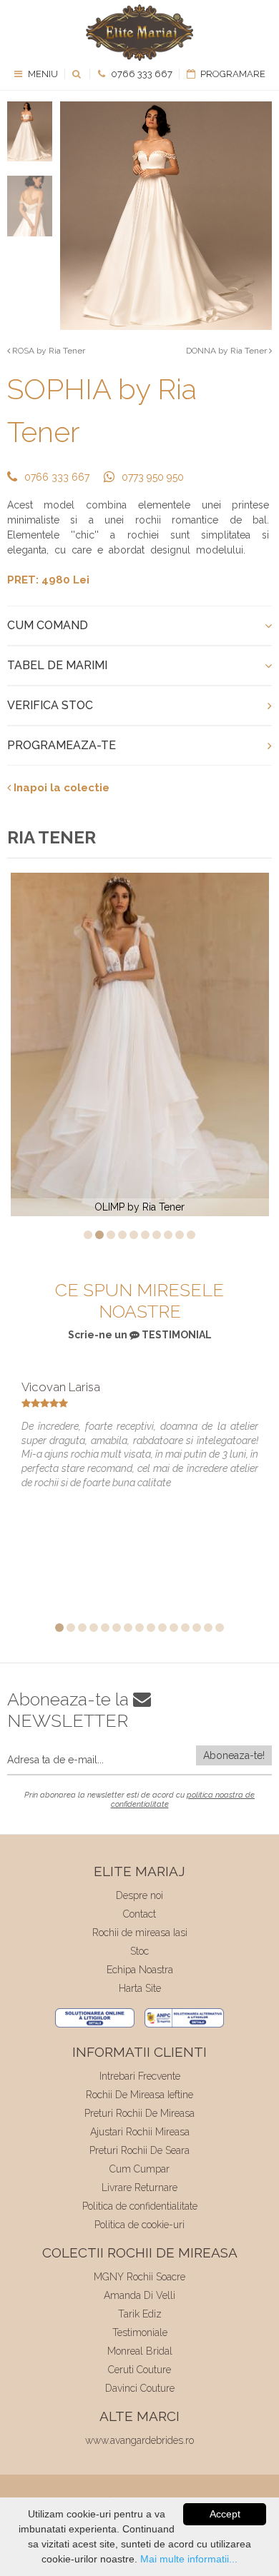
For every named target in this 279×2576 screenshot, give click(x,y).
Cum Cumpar (139, 2169)
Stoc (139, 1951)
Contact (139, 1914)
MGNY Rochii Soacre (139, 2277)
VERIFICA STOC (50, 705)
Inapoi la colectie (60, 788)
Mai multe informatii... (189, 2559)
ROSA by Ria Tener (48, 351)
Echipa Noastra (140, 1970)
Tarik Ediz (140, 2314)
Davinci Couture (140, 2388)
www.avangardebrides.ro (139, 2440)
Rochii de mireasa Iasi (140, 1933)
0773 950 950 (153, 477)
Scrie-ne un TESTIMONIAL (140, 1335)
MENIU (42, 74)
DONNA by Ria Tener (227, 351)
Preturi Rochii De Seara (139, 2150)
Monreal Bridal (140, 2351)
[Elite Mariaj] (139, 32)
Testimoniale (140, 2332)
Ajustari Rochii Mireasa (140, 2132)
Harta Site (140, 1988)
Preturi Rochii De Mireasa (139, 2113)
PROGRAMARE (232, 74)
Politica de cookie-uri (139, 2225)
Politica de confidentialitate (140, 2206)
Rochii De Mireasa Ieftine (139, 2095)
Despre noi (139, 1895)
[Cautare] (78, 74)
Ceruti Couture (139, 2370)
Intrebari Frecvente (140, 2076)
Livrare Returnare (139, 2187)
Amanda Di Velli (139, 2295)
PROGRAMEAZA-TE (62, 745)
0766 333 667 (141, 74)
